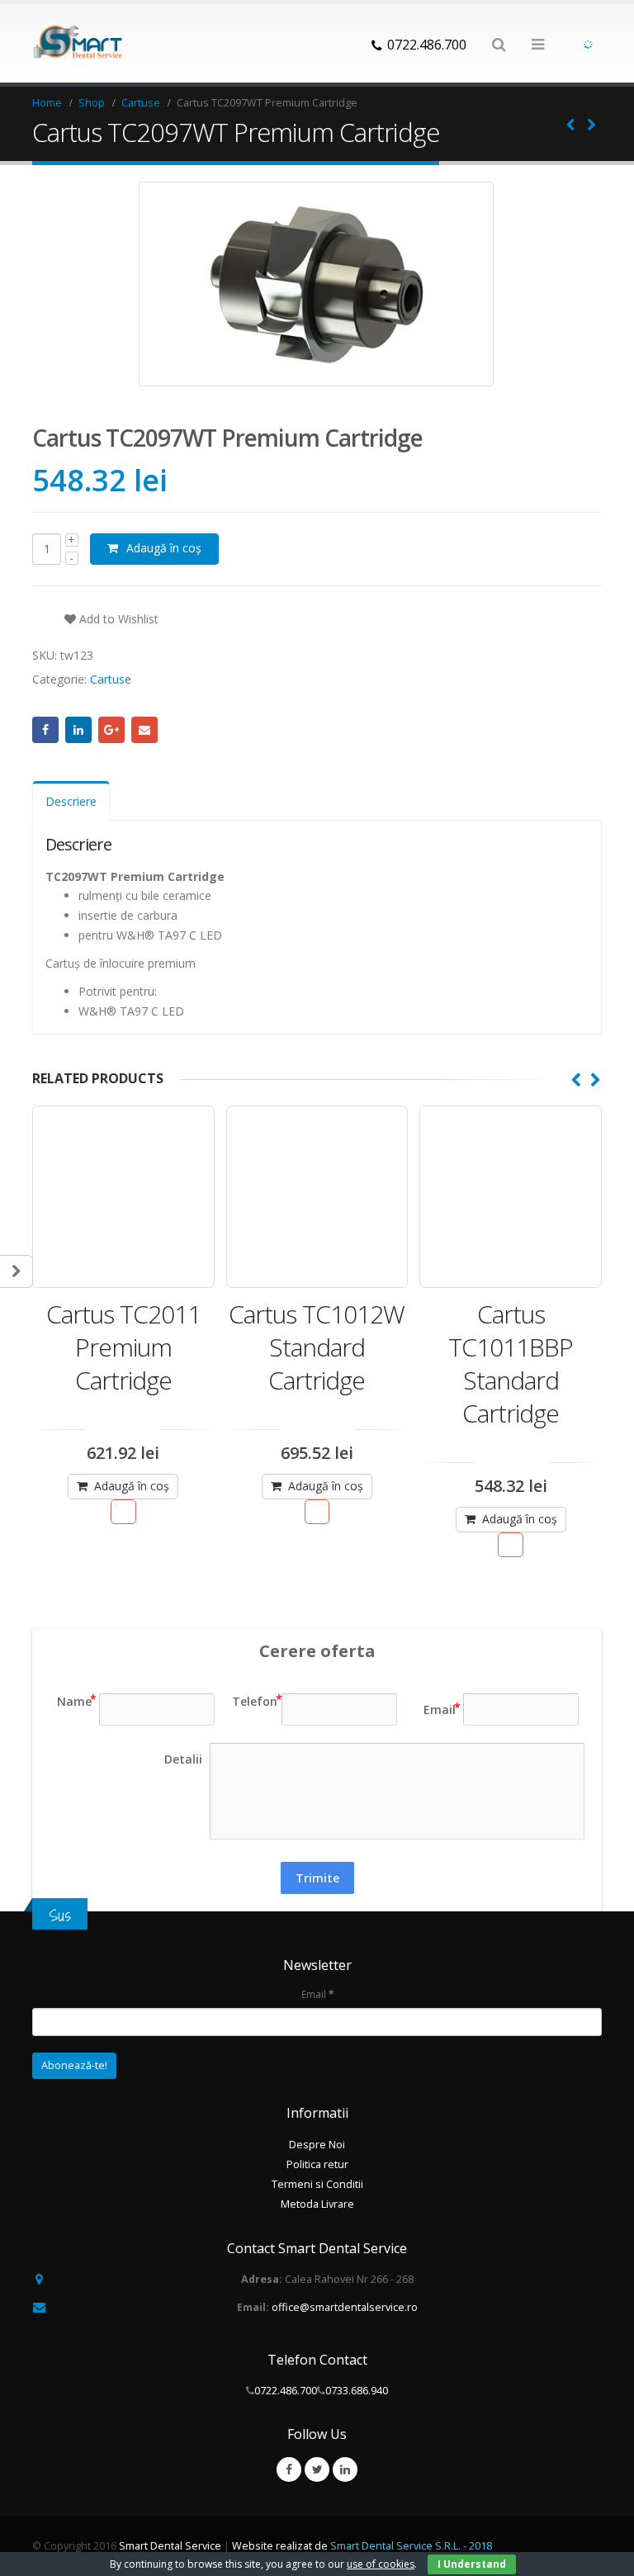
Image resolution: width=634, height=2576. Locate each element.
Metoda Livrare (317, 2204)
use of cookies (381, 2564)
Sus (60, 1915)
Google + (111, 730)
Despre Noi (317, 2145)
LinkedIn (78, 730)
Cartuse (111, 679)
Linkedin (345, 2469)
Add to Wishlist (117, 619)
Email (144, 730)
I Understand (472, 2564)
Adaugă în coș (164, 548)
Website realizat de (362, 2546)
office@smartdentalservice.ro (345, 2307)
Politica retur (317, 2164)
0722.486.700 (286, 2391)
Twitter (317, 2469)
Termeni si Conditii (317, 2184)
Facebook (45, 730)
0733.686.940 (357, 2391)
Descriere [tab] (71, 801)
